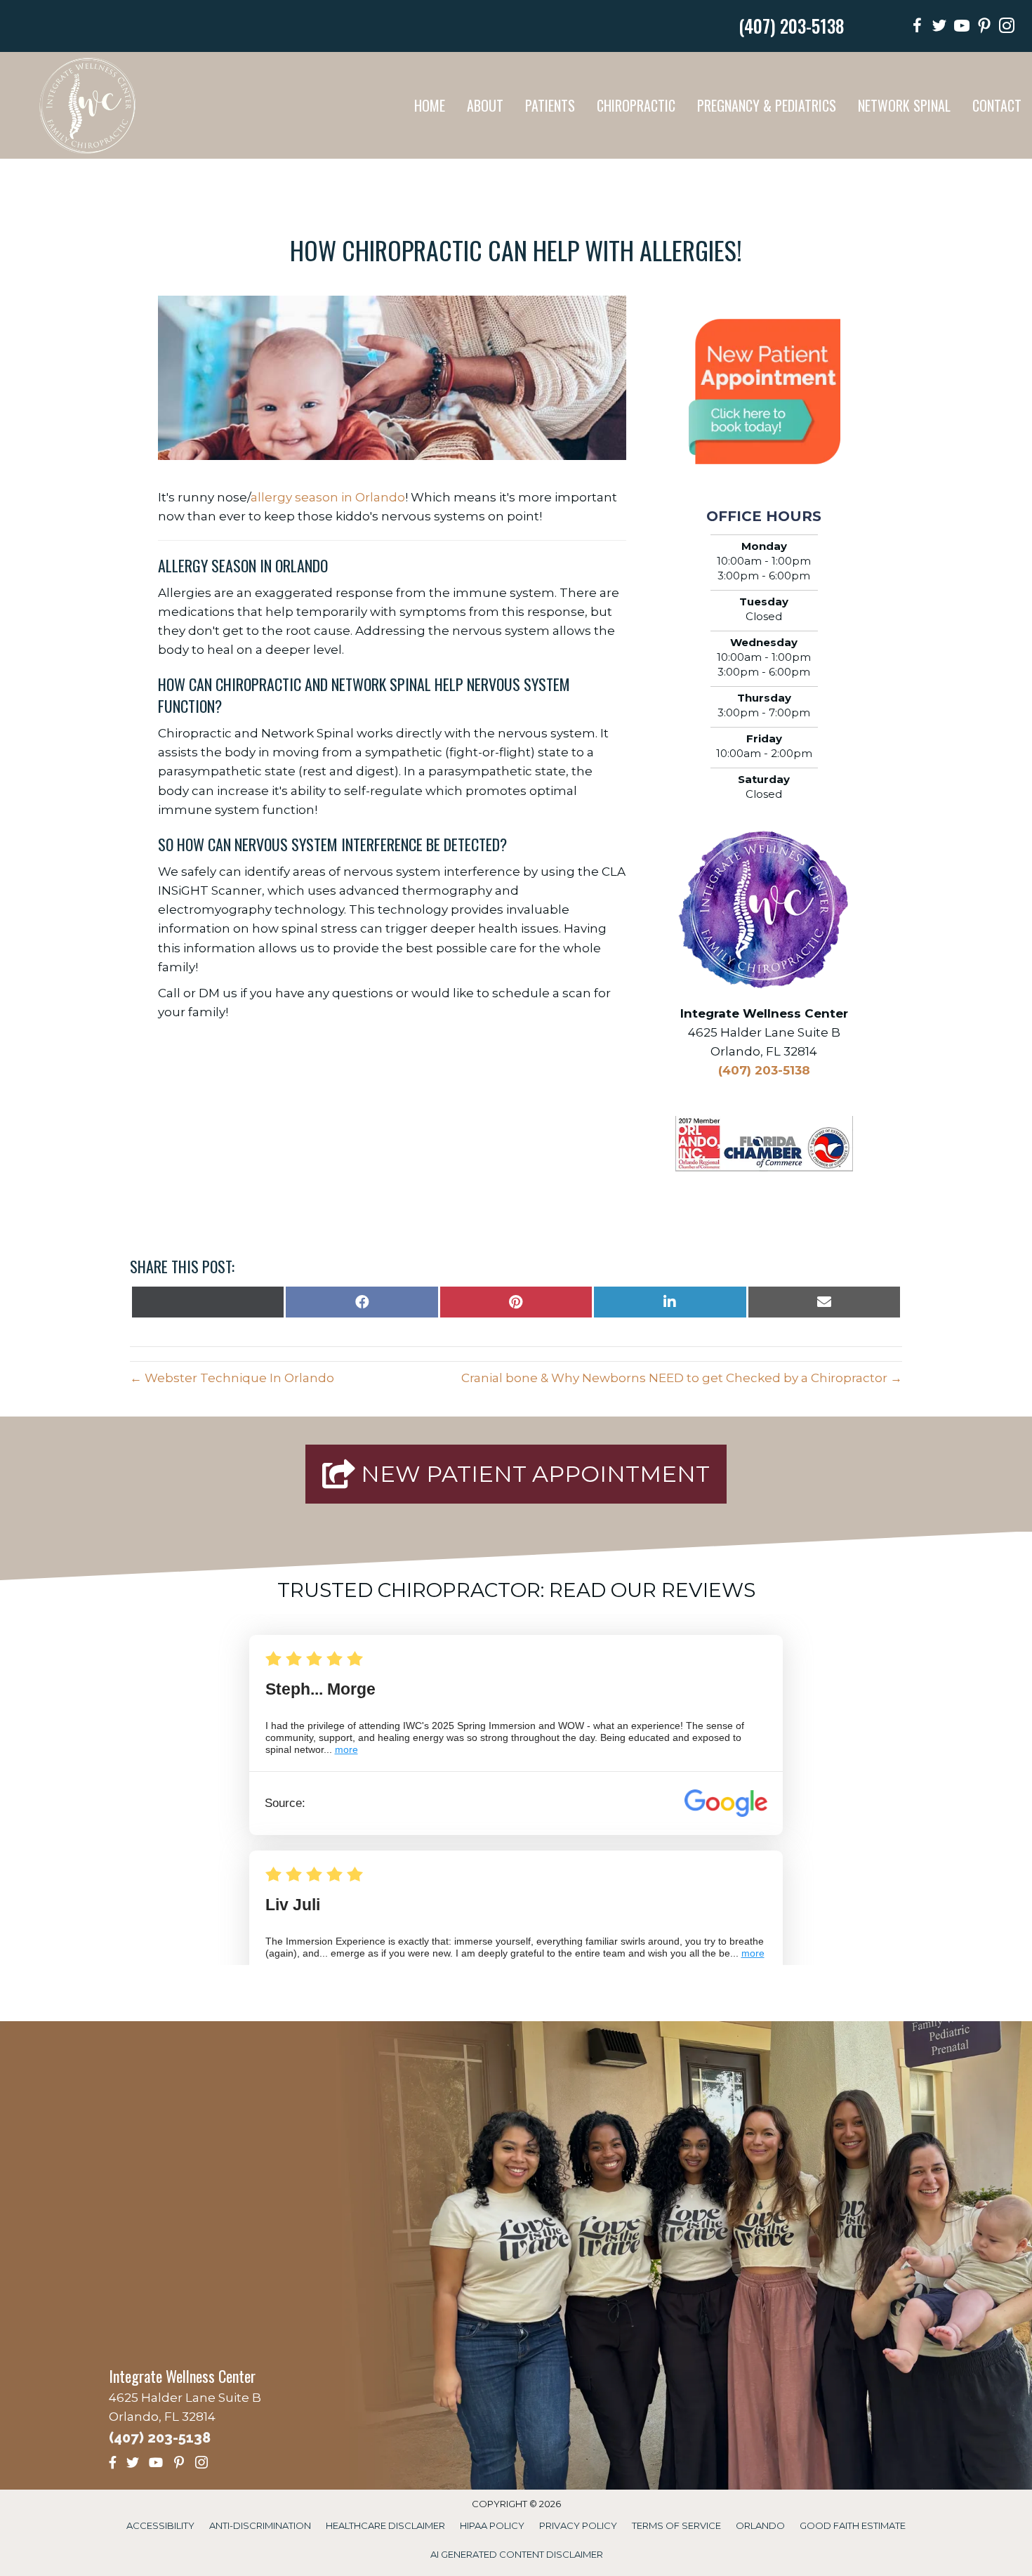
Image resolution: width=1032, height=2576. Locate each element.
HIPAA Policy (492, 2525)
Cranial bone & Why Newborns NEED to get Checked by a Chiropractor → (682, 1378)
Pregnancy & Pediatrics (767, 105)
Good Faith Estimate (853, 2525)
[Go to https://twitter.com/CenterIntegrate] (939, 28)
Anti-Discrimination (260, 2525)
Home (430, 105)
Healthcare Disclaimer (385, 2525)
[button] (516, 1474)
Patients (550, 105)
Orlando (760, 2525)
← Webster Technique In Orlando (232, 1378)
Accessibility (160, 2525)
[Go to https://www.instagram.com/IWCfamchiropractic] (1007, 28)
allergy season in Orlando (328, 497)
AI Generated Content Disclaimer (517, 2554)
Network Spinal (904, 105)
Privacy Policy (578, 2525)
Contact (997, 105)
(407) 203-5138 (791, 26)
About (485, 105)
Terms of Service (676, 2525)
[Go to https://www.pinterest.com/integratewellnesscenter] (984, 28)
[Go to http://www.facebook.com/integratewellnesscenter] (917, 28)
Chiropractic (636, 105)
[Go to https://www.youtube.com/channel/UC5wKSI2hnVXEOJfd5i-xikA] (962, 28)
